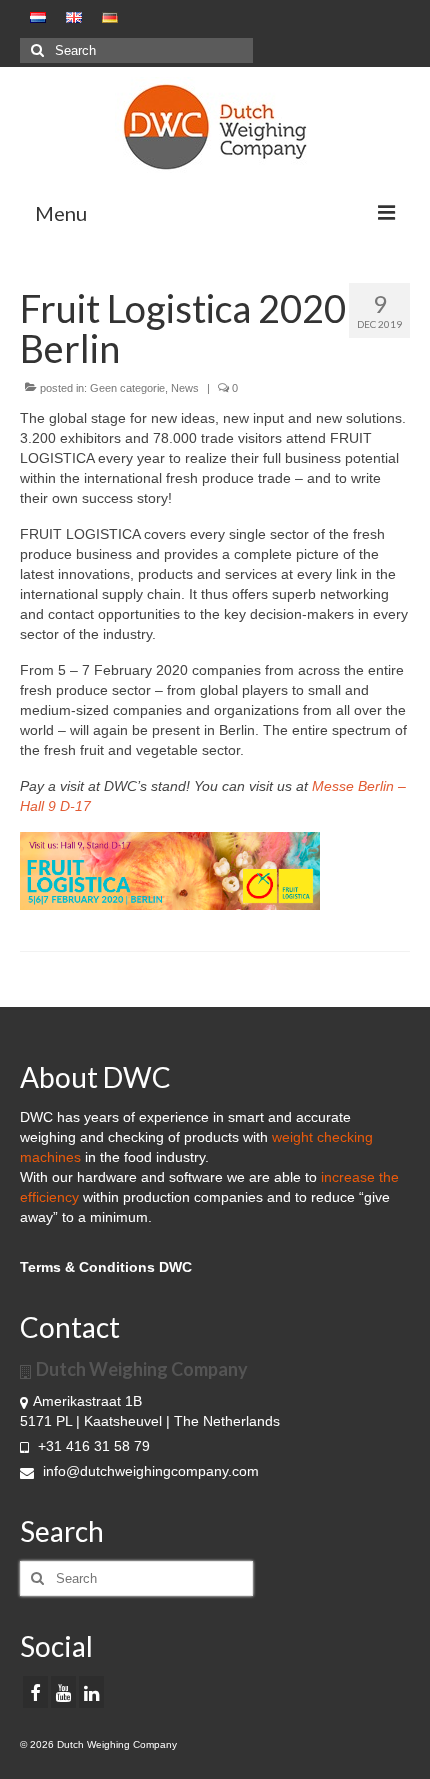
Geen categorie (127, 388)
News (185, 388)
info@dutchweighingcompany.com (149, 1471)
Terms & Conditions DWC (106, 1267)
